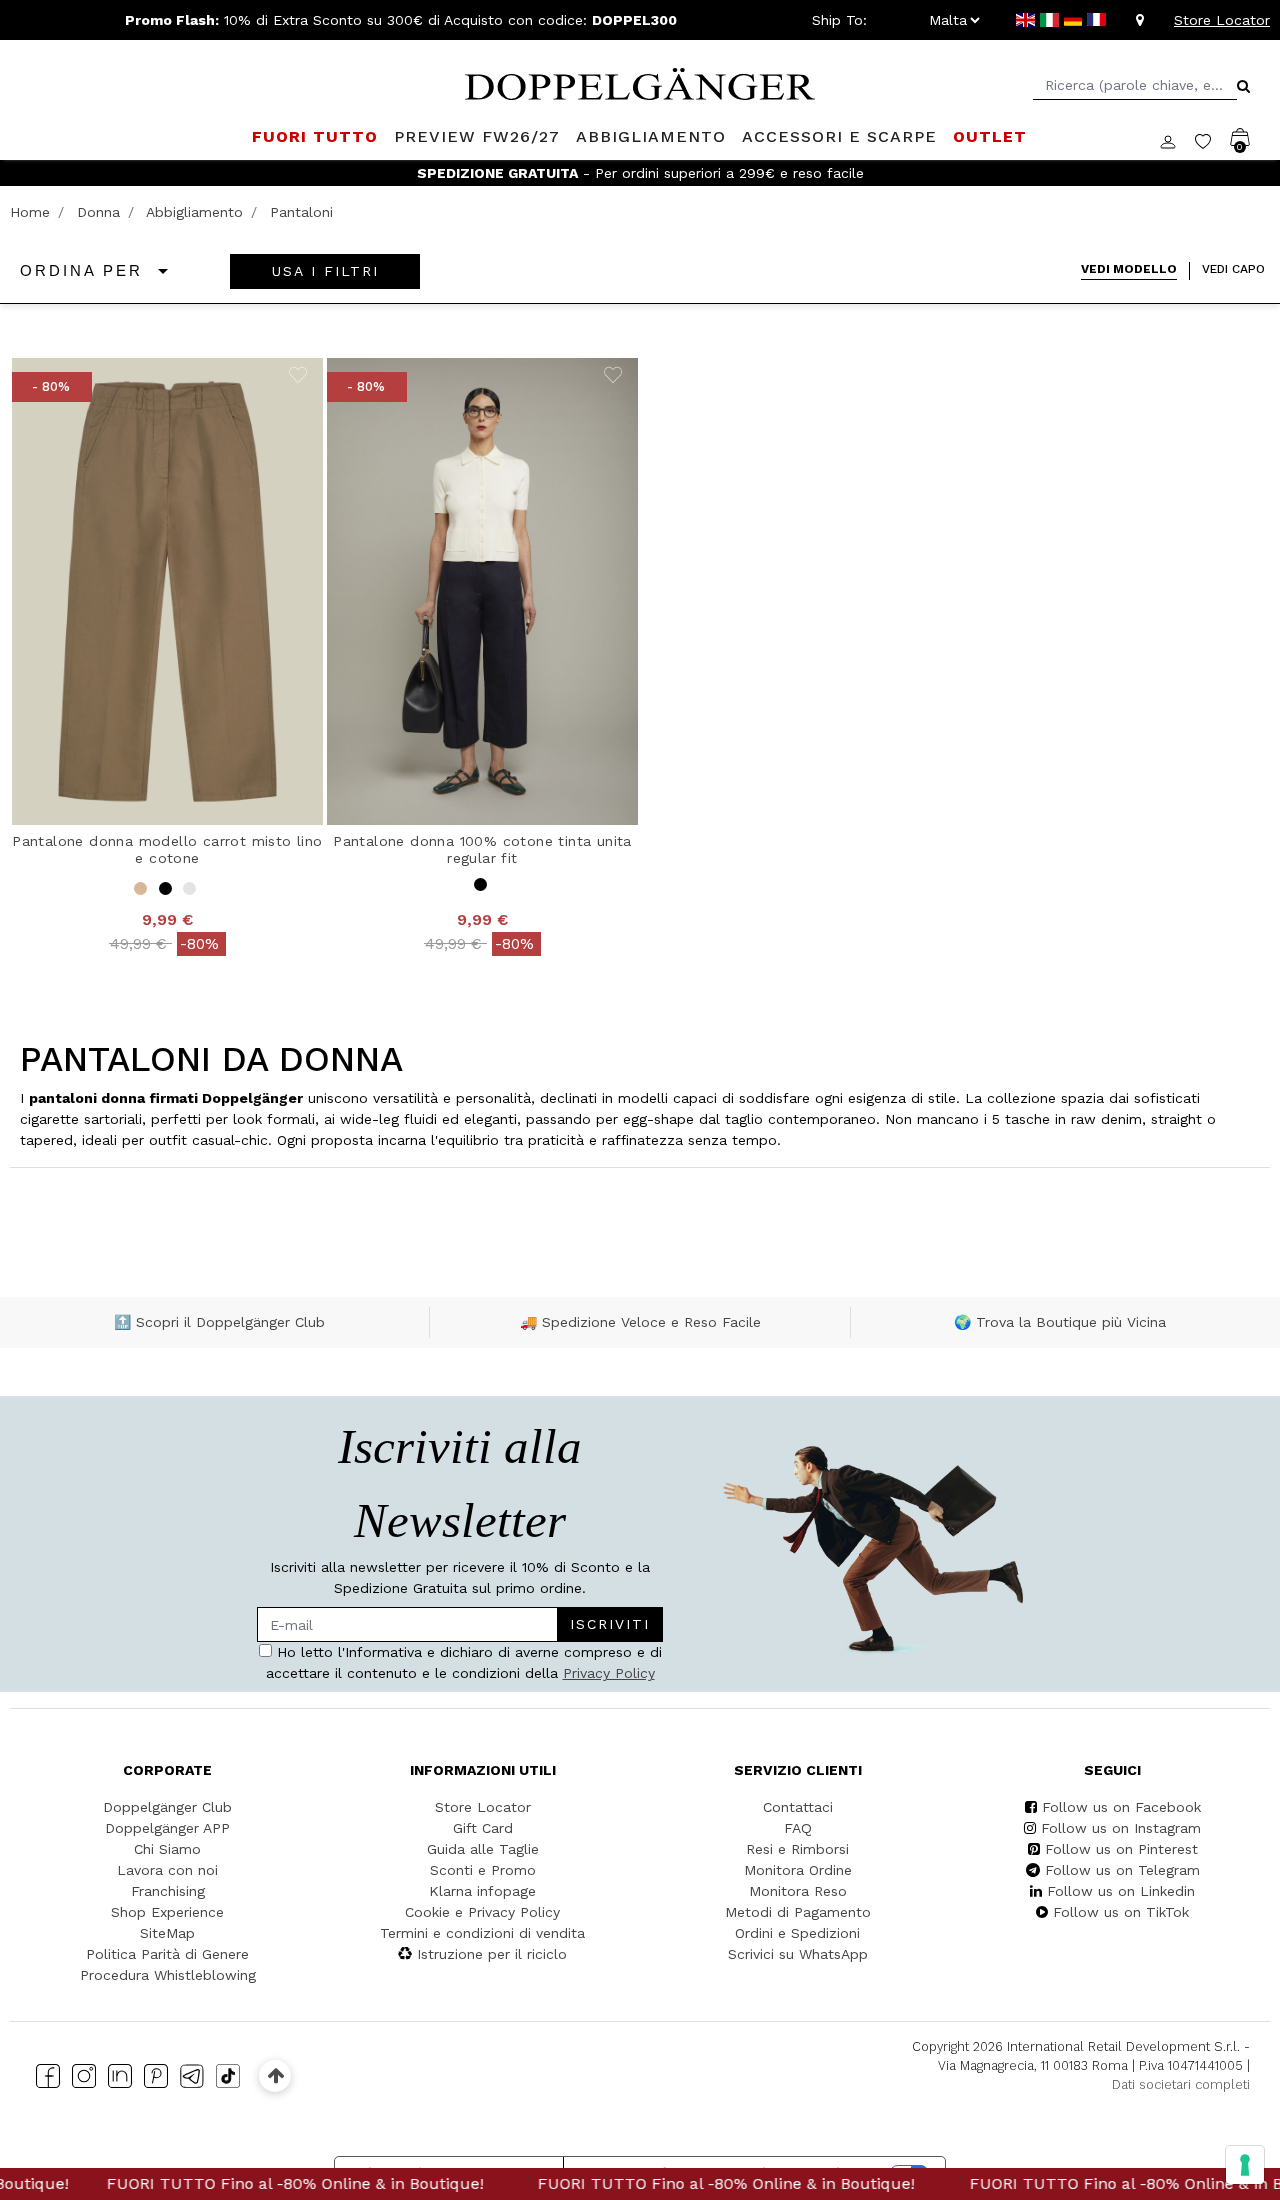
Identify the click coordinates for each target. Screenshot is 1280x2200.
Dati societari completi (1181, 2084)
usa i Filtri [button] (325, 271)
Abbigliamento (194, 212)
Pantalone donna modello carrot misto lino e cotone (167, 849)
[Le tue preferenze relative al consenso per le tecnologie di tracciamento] (1245, 2165)
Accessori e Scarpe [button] (839, 136)
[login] (1177, 140)
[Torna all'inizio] (275, 2075)
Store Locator (1222, 20)
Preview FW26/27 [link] (477, 136)
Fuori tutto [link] (315, 136)
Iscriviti (610, 1624)
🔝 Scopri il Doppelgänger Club (219, 1322)
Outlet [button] (990, 136)
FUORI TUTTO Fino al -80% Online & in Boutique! (248, 2183)
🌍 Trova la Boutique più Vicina (1060, 1322)
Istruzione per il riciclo (492, 1954)
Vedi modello (1129, 269)
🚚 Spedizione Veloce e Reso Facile (640, 1322)
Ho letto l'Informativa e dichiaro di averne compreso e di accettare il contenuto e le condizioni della (464, 1662)
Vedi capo (1233, 269)
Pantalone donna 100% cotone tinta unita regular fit (482, 849)
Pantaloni (301, 212)
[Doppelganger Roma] (640, 82)
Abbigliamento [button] (651, 136)
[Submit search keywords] (1243, 86)
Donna (98, 212)
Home (30, 212)
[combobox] (1135, 85)
